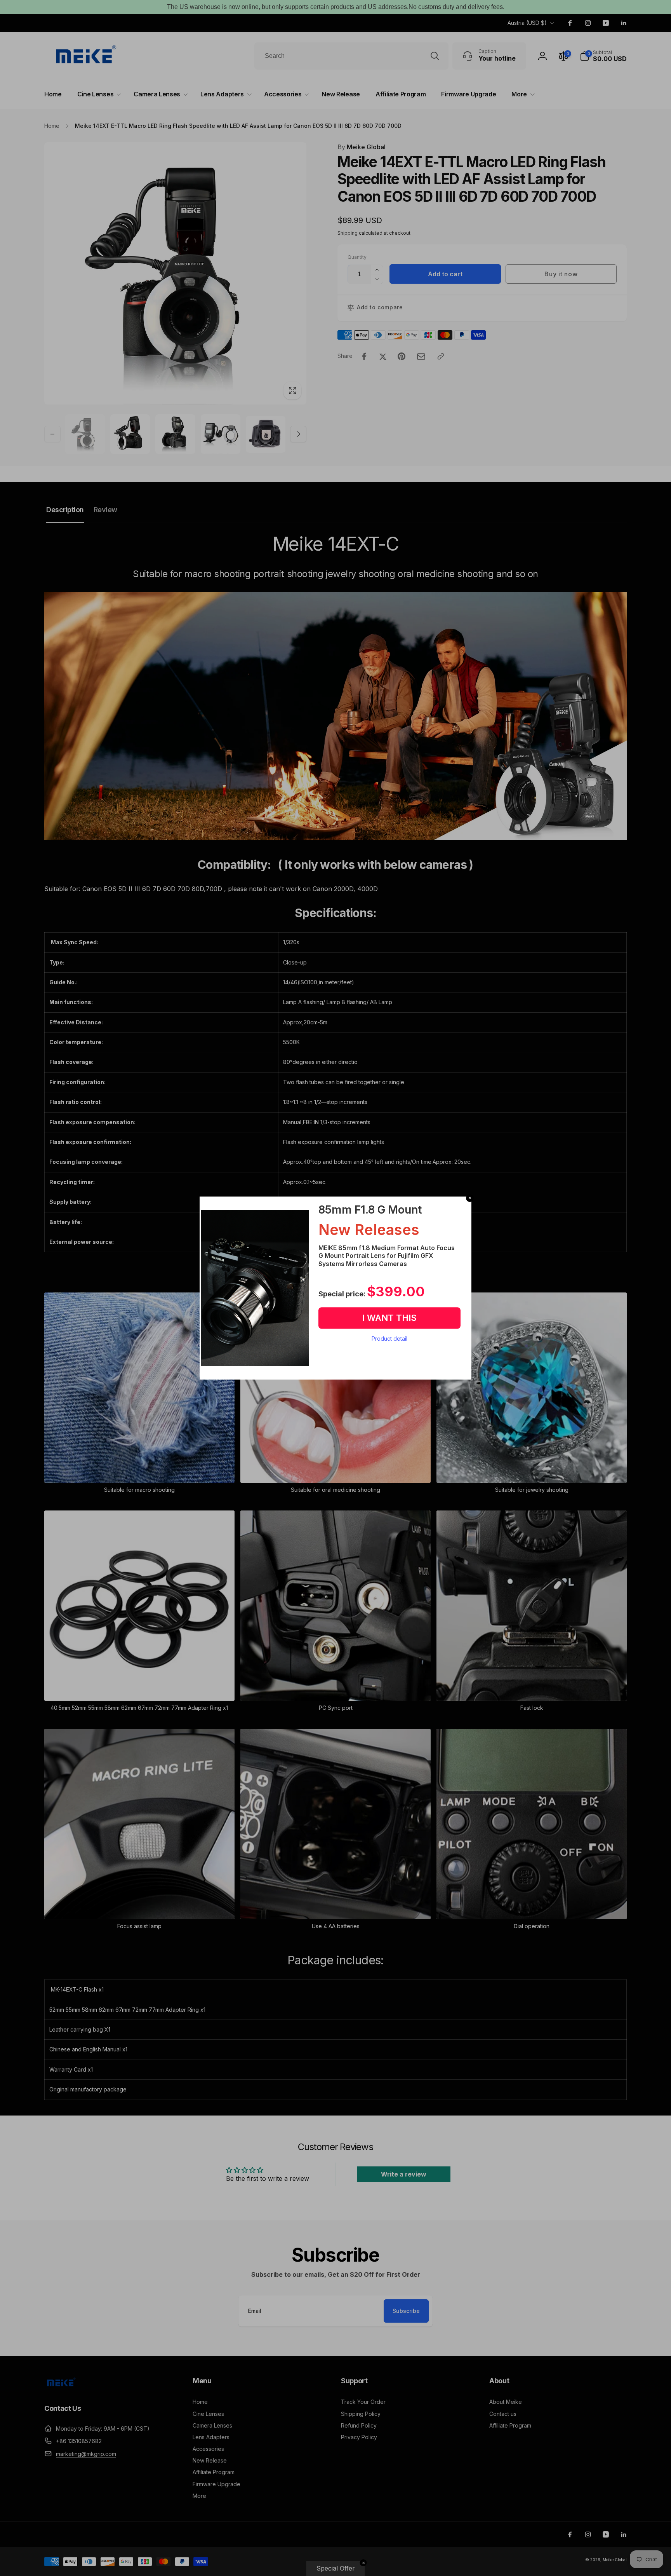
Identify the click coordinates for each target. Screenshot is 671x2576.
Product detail (389, 1339)
